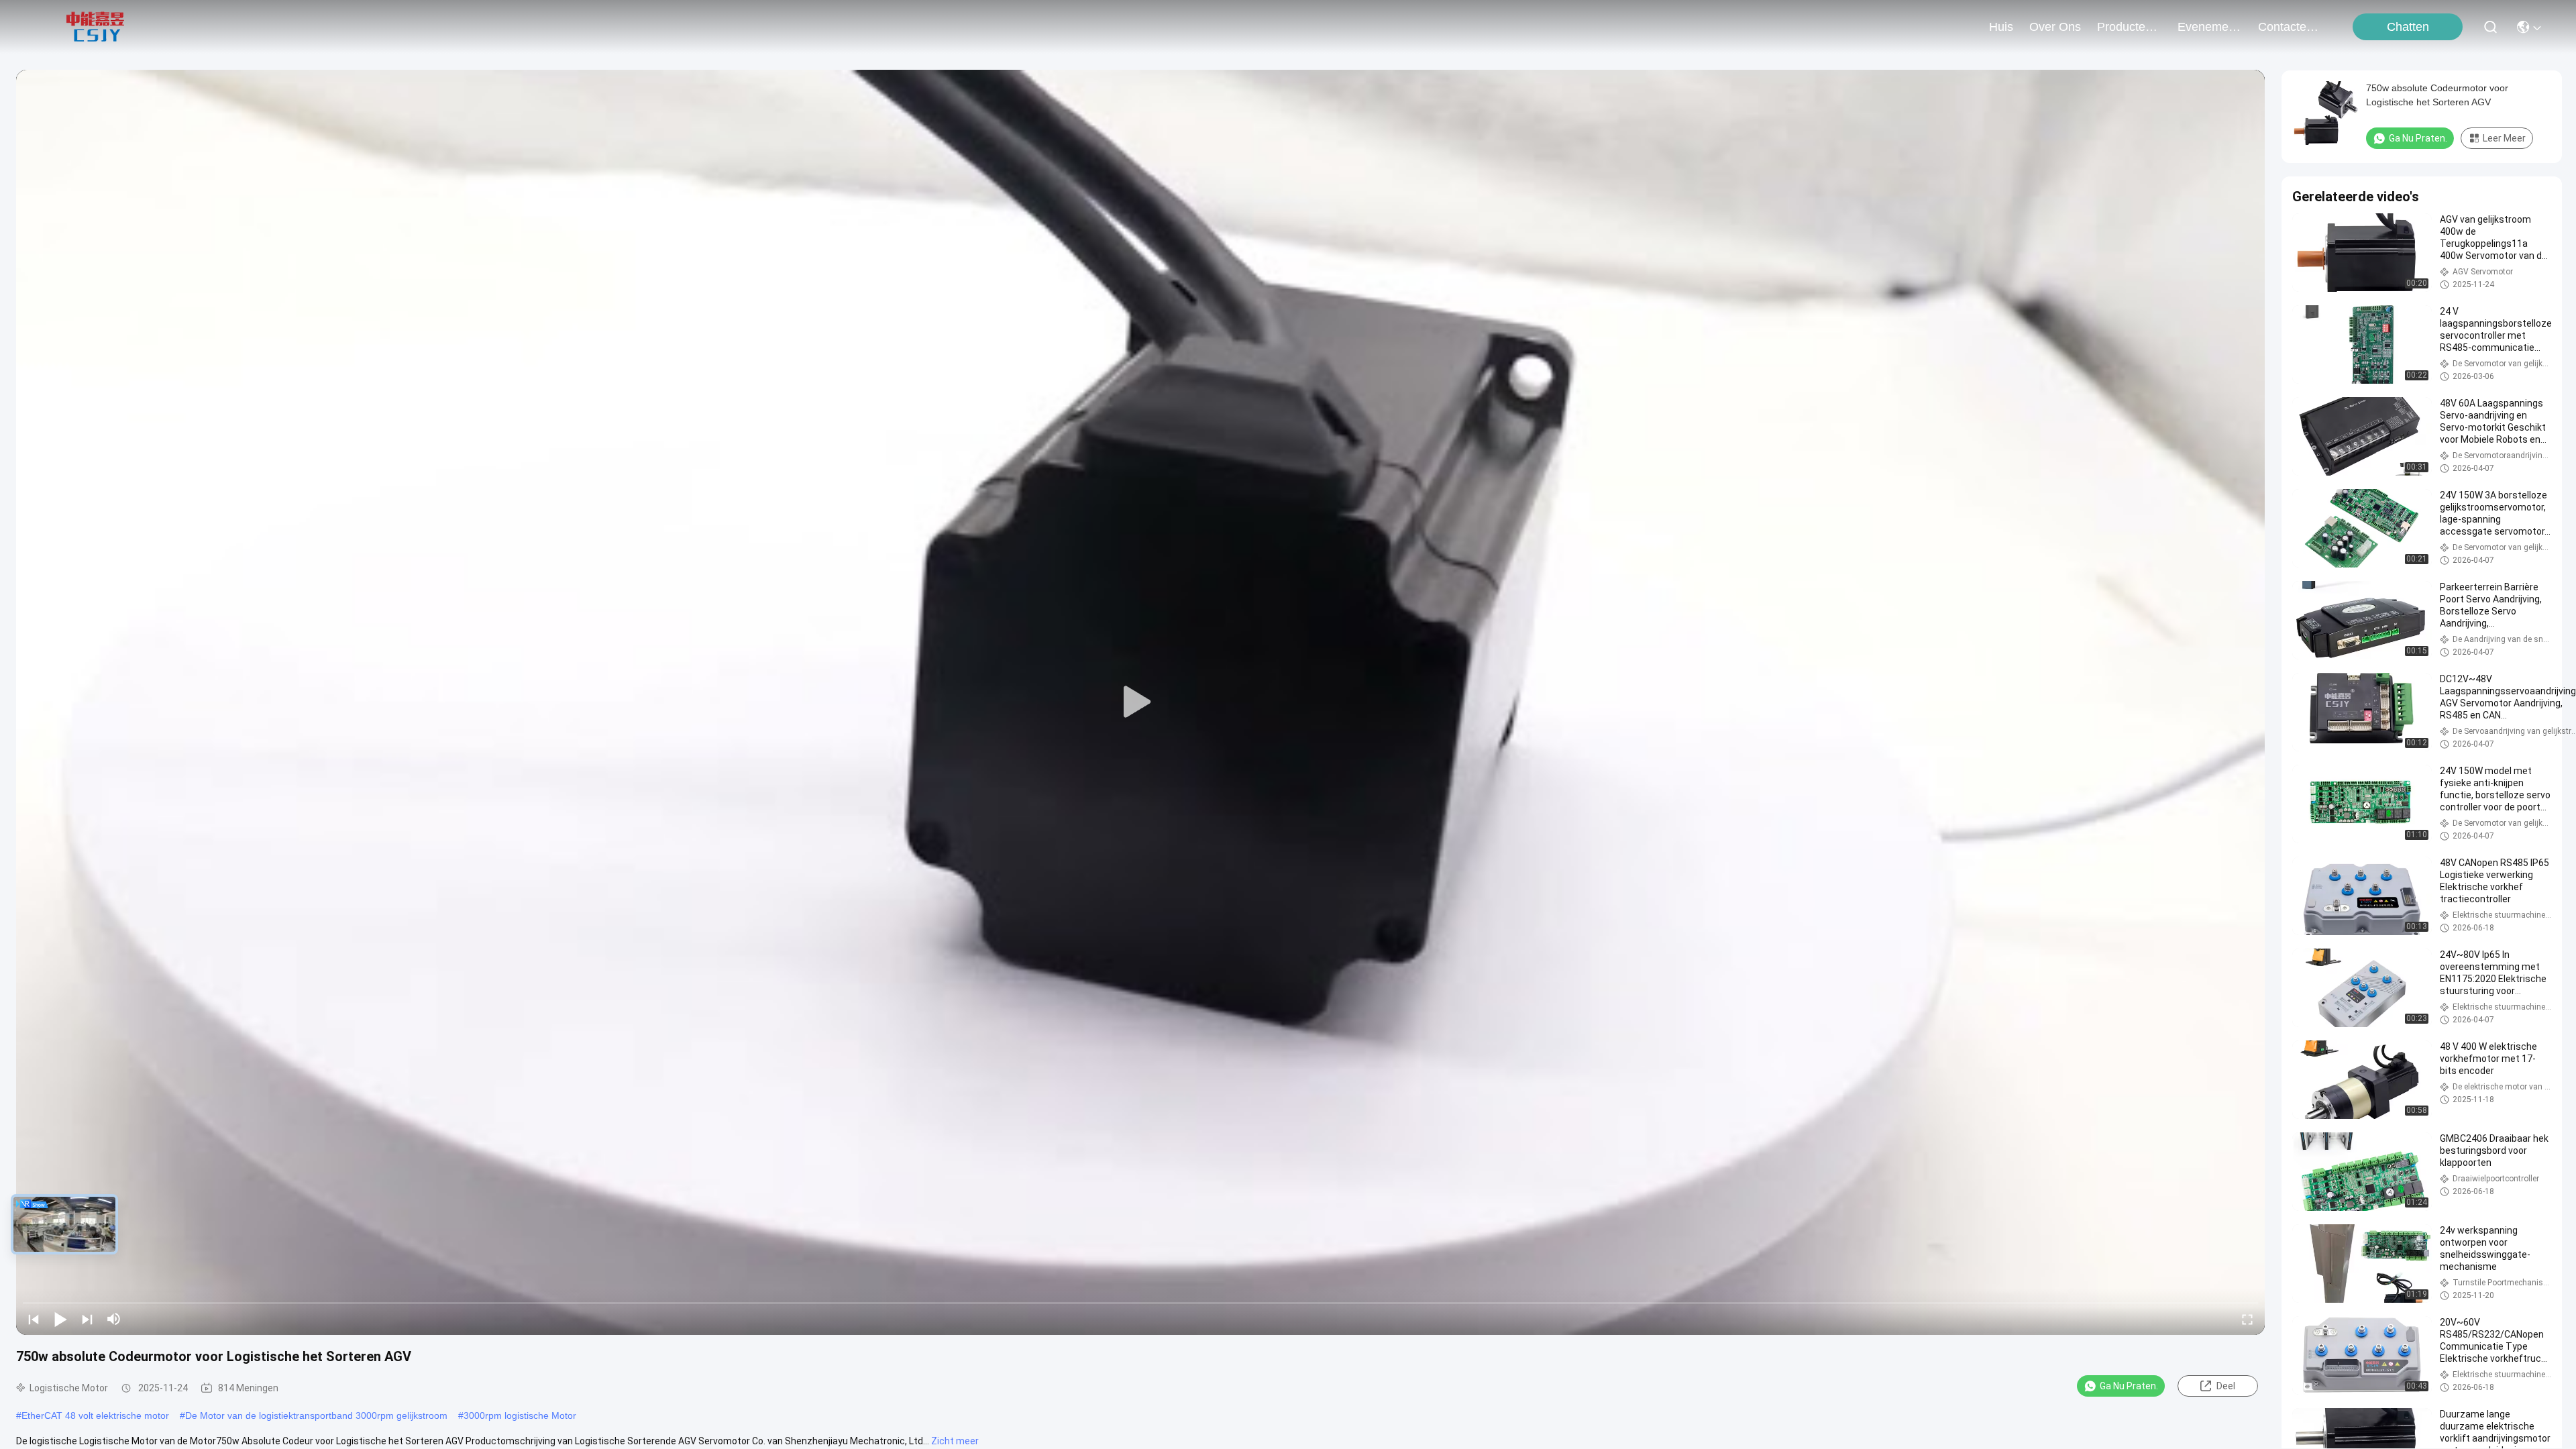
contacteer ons (2290, 27)
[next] (87, 1319)
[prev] (34, 1319)
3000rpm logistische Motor (520, 1415)
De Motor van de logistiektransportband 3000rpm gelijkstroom (316, 1415)
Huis (2001, 27)
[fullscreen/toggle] (2247, 1319)
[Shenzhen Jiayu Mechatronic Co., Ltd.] (95, 27)
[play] (1140, 702)
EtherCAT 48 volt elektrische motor (95, 1415)
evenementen (2210, 27)
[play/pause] (60, 1319)
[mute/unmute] (114, 1319)
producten (2125, 27)
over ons (2055, 27)
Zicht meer (955, 1441)
